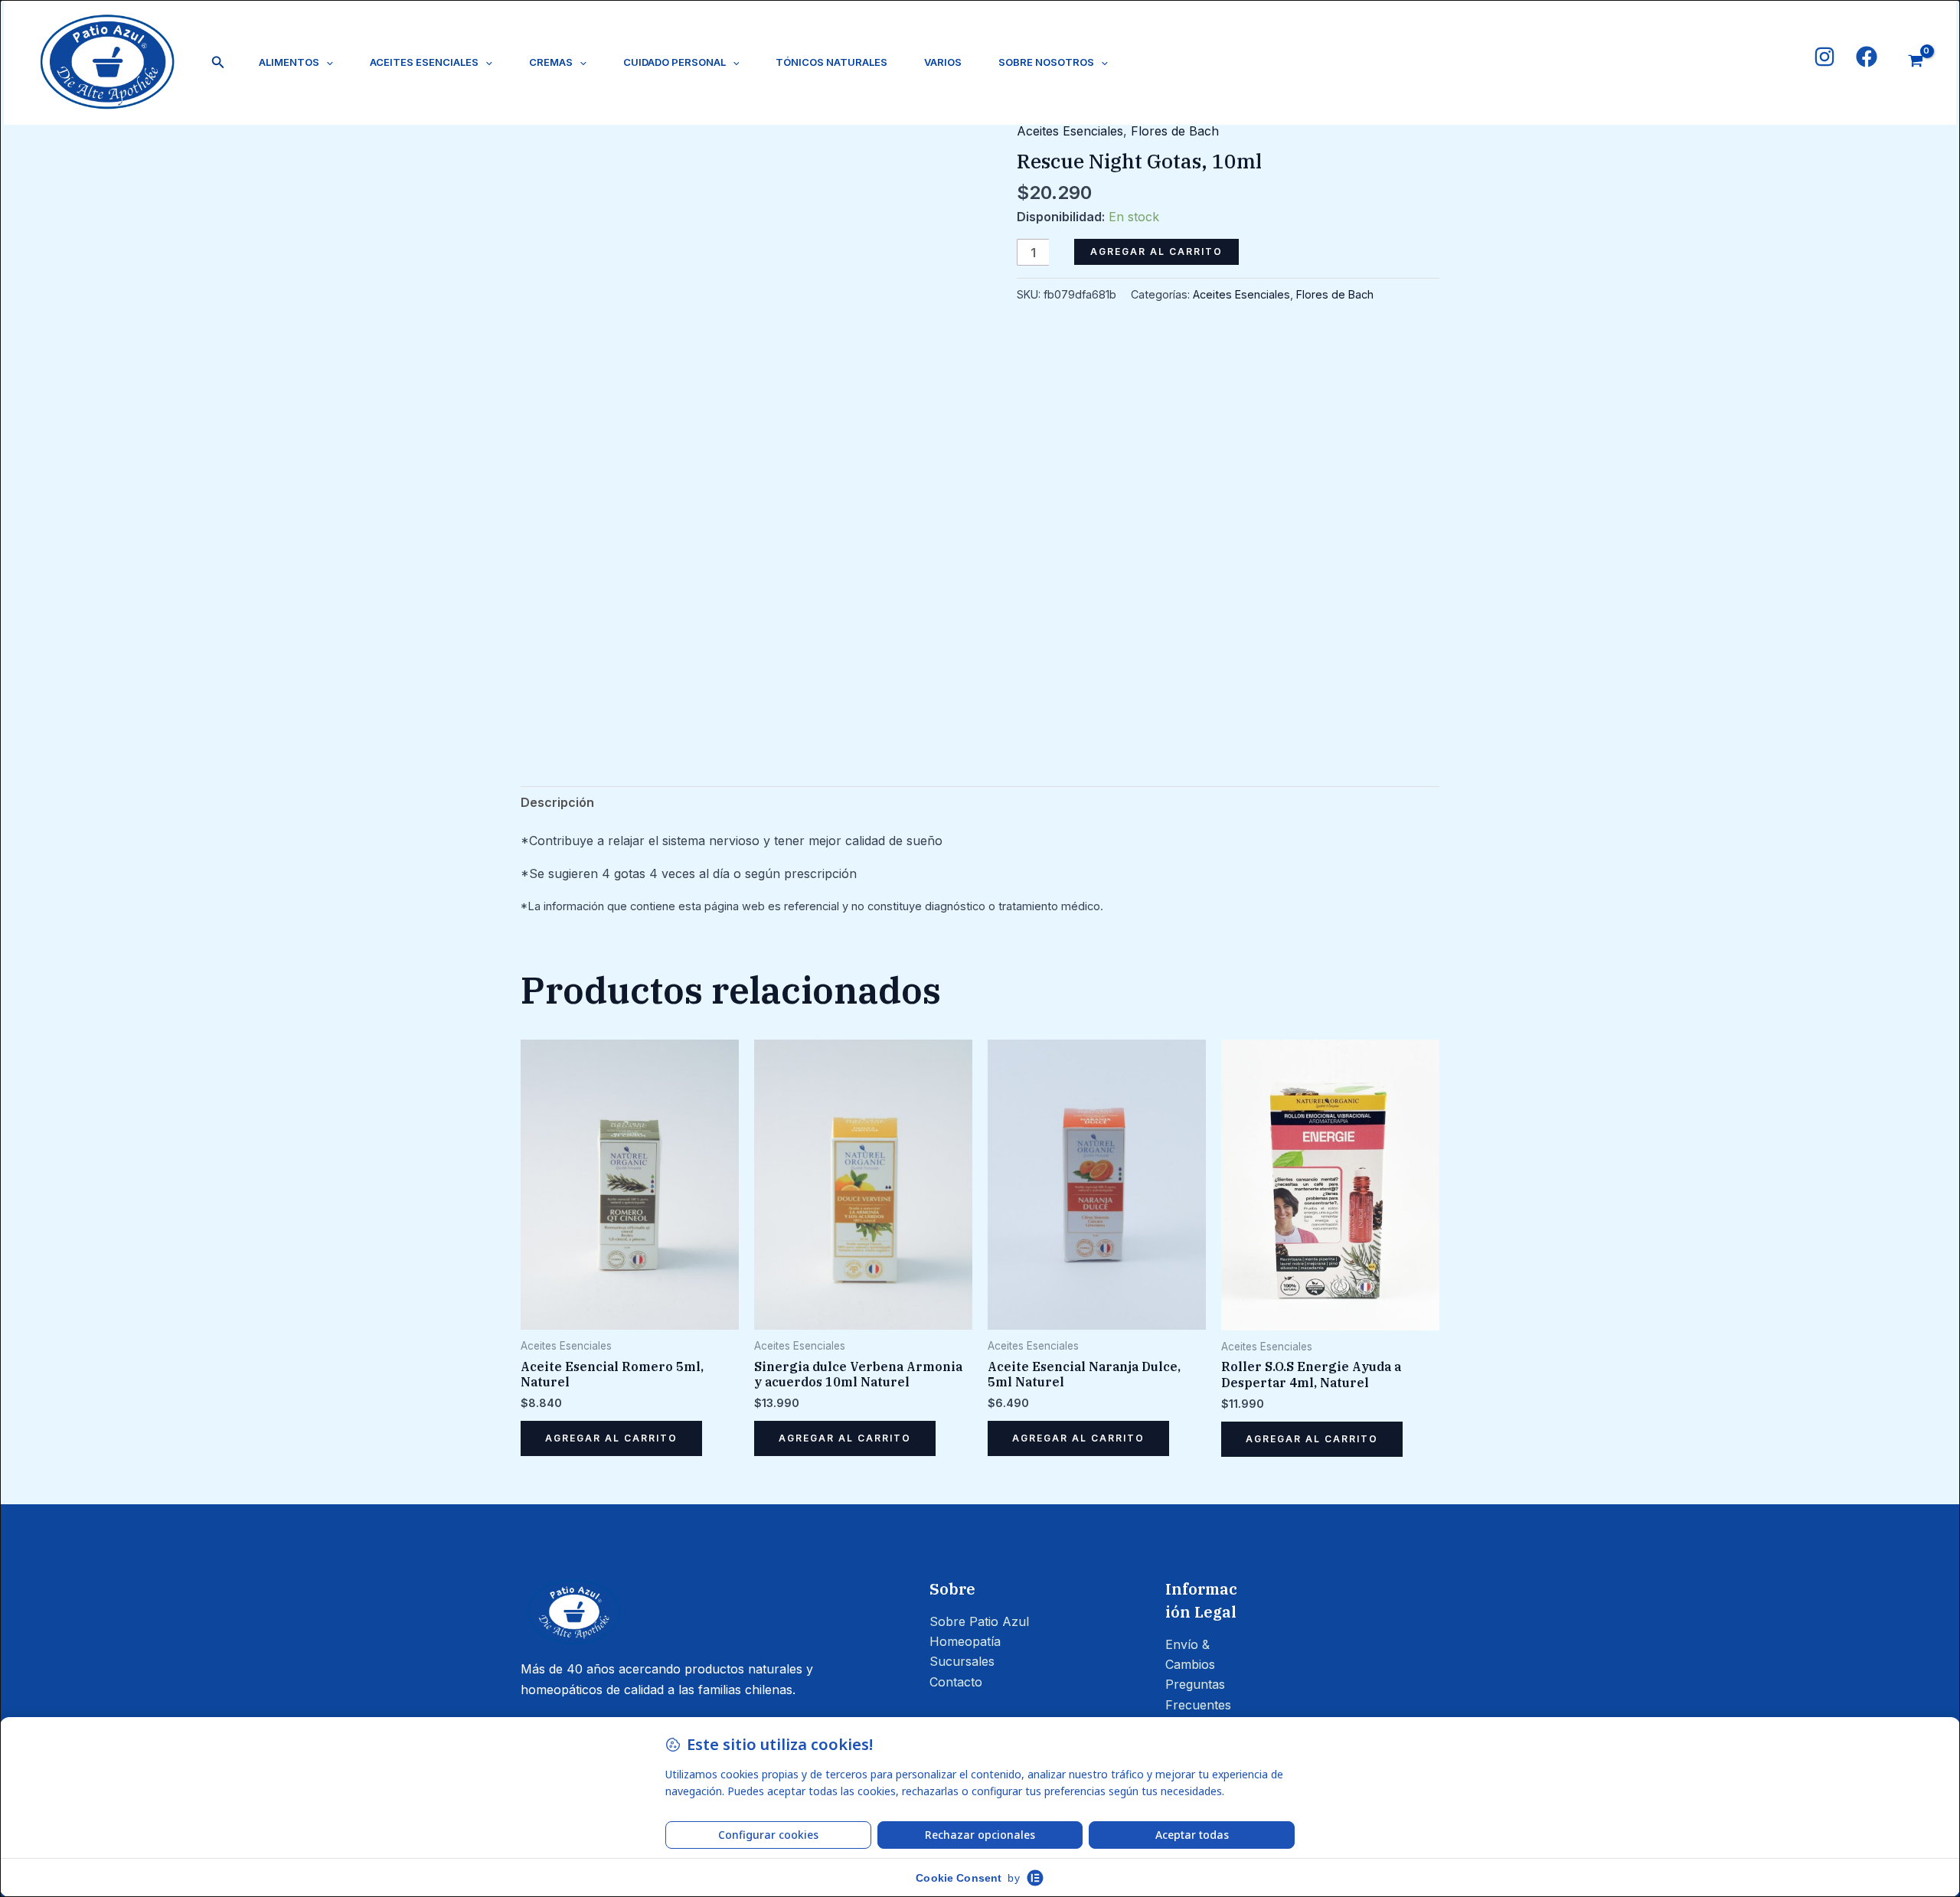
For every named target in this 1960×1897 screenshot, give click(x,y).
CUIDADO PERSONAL (675, 62)
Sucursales (962, 1661)
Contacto (956, 1682)
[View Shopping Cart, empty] (1915, 63)
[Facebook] (1867, 57)
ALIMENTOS (289, 62)
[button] (218, 62)
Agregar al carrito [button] (611, 1438)
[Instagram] (1824, 57)
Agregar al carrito (1156, 251)
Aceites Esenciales (1070, 131)
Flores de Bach (1175, 131)
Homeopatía (965, 1641)
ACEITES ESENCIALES (424, 62)
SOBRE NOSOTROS (1046, 62)
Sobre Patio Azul (979, 1621)
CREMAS (551, 62)
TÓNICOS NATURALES (831, 62)
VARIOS (943, 62)
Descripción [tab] (557, 802)
